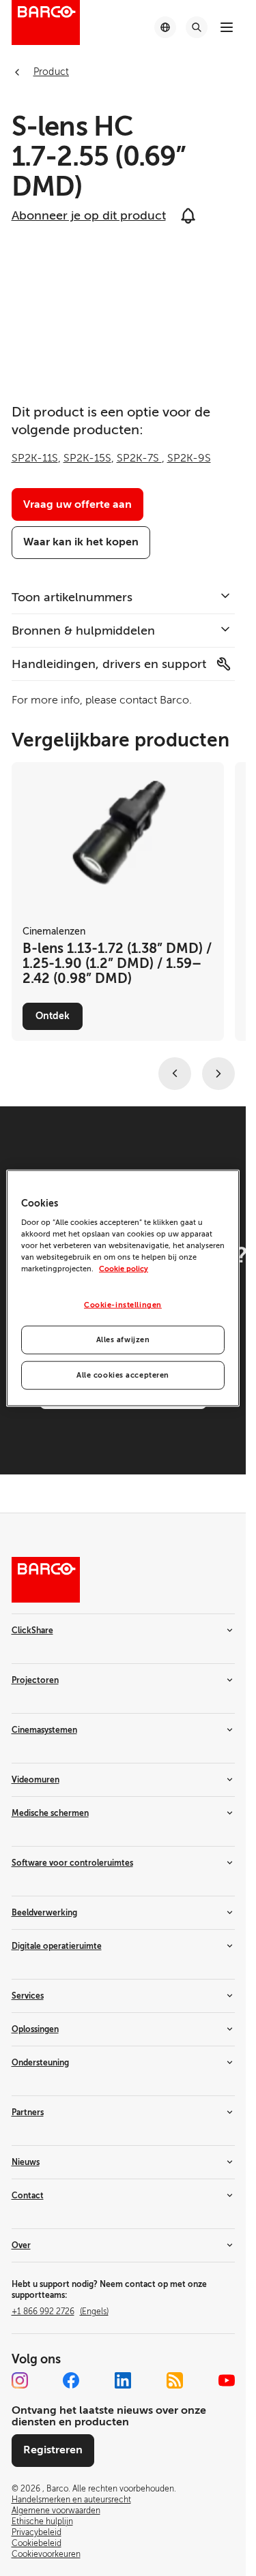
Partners (28, 2112)
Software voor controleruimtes (72, 1863)
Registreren (53, 2450)
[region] (123, 1288)
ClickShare (32, 1631)
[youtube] (227, 2380)
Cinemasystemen (44, 1730)
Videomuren (35, 1780)
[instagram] (20, 2380)
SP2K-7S (139, 458)
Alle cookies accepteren (123, 1375)
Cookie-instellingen (123, 1305)
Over (21, 2245)
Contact (28, 2196)
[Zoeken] (197, 27)
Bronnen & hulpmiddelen (83, 631)
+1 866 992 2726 (60, 2312)
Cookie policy (124, 1269)
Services (28, 1996)
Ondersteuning (40, 2063)
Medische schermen (50, 1813)
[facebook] (71, 2380)
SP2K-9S (189, 458)
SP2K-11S (35, 458)
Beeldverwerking (44, 1913)
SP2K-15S (87, 458)
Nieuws (26, 2162)
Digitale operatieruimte (57, 1946)
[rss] (175, 2380)
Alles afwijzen (123, 1340)
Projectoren (35, 1680)
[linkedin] (123, 2380)
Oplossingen (35, 2029)
